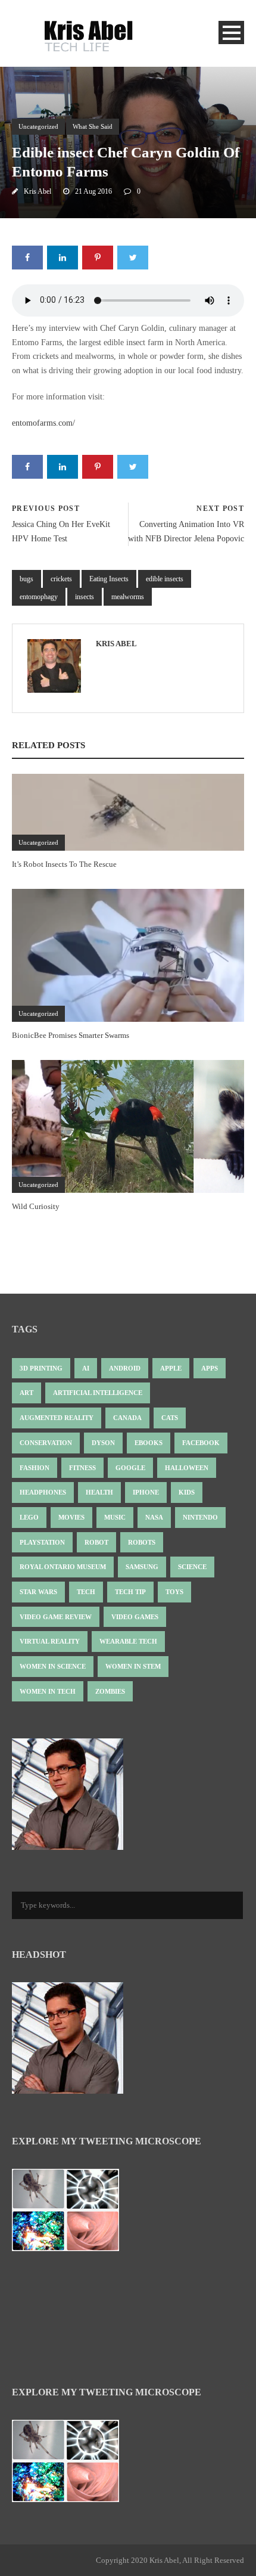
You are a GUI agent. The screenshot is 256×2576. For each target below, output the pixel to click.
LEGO (29, 1517)
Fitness (82, 1468)
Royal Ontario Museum (63, 1567)
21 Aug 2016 (93, 191)
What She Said (93, 126)
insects (85, 597)
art (26, 1393)
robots (142, 1542)
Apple (171, 1368)
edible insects (165, 579)
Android (125, 1368)
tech (86, 1592)
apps (210, 1368)
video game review (56, 1617)
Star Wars (38, 1592)
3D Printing (41, 1368)
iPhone (146, 1492)
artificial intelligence (98, 1393)
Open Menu (231, 32)
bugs (26, 579)
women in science (53, 1666)
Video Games (135, 1617)
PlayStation (42, 1542)
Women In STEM (133, 1666)
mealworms (128, 597)
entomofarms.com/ (43, 423)
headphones (43, 1492)
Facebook (201, 1443)
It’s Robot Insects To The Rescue (64, 864)
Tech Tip (130, 1592)
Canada (127, 1418)
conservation (46, 1443)
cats (170, 1418)
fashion (35, 1468)
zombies (110, 1691)
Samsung (142, 1567)
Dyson (103, 1443)
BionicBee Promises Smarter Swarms (71, 1035)
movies (71, 1517)
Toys (174, 1592)
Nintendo (200, 1517)
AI (86, 1368)
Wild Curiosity (36, 1206)
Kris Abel (38, 191)
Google (130, 1468)
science (192, 1567)
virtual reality (50, 1641)
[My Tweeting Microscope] (71, 2214)
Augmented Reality (57, 1418)
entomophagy (39, 597)
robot (96, 1542)
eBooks (149, 1443)
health (99, 1492)
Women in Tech (48, 1691)
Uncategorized (38, 126)
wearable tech (128, 1641)
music (115, 1517)
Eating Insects (109, 579)
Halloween (187, 1468)
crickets (61, 579)
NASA (154, 1517)
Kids (187, 1492)
